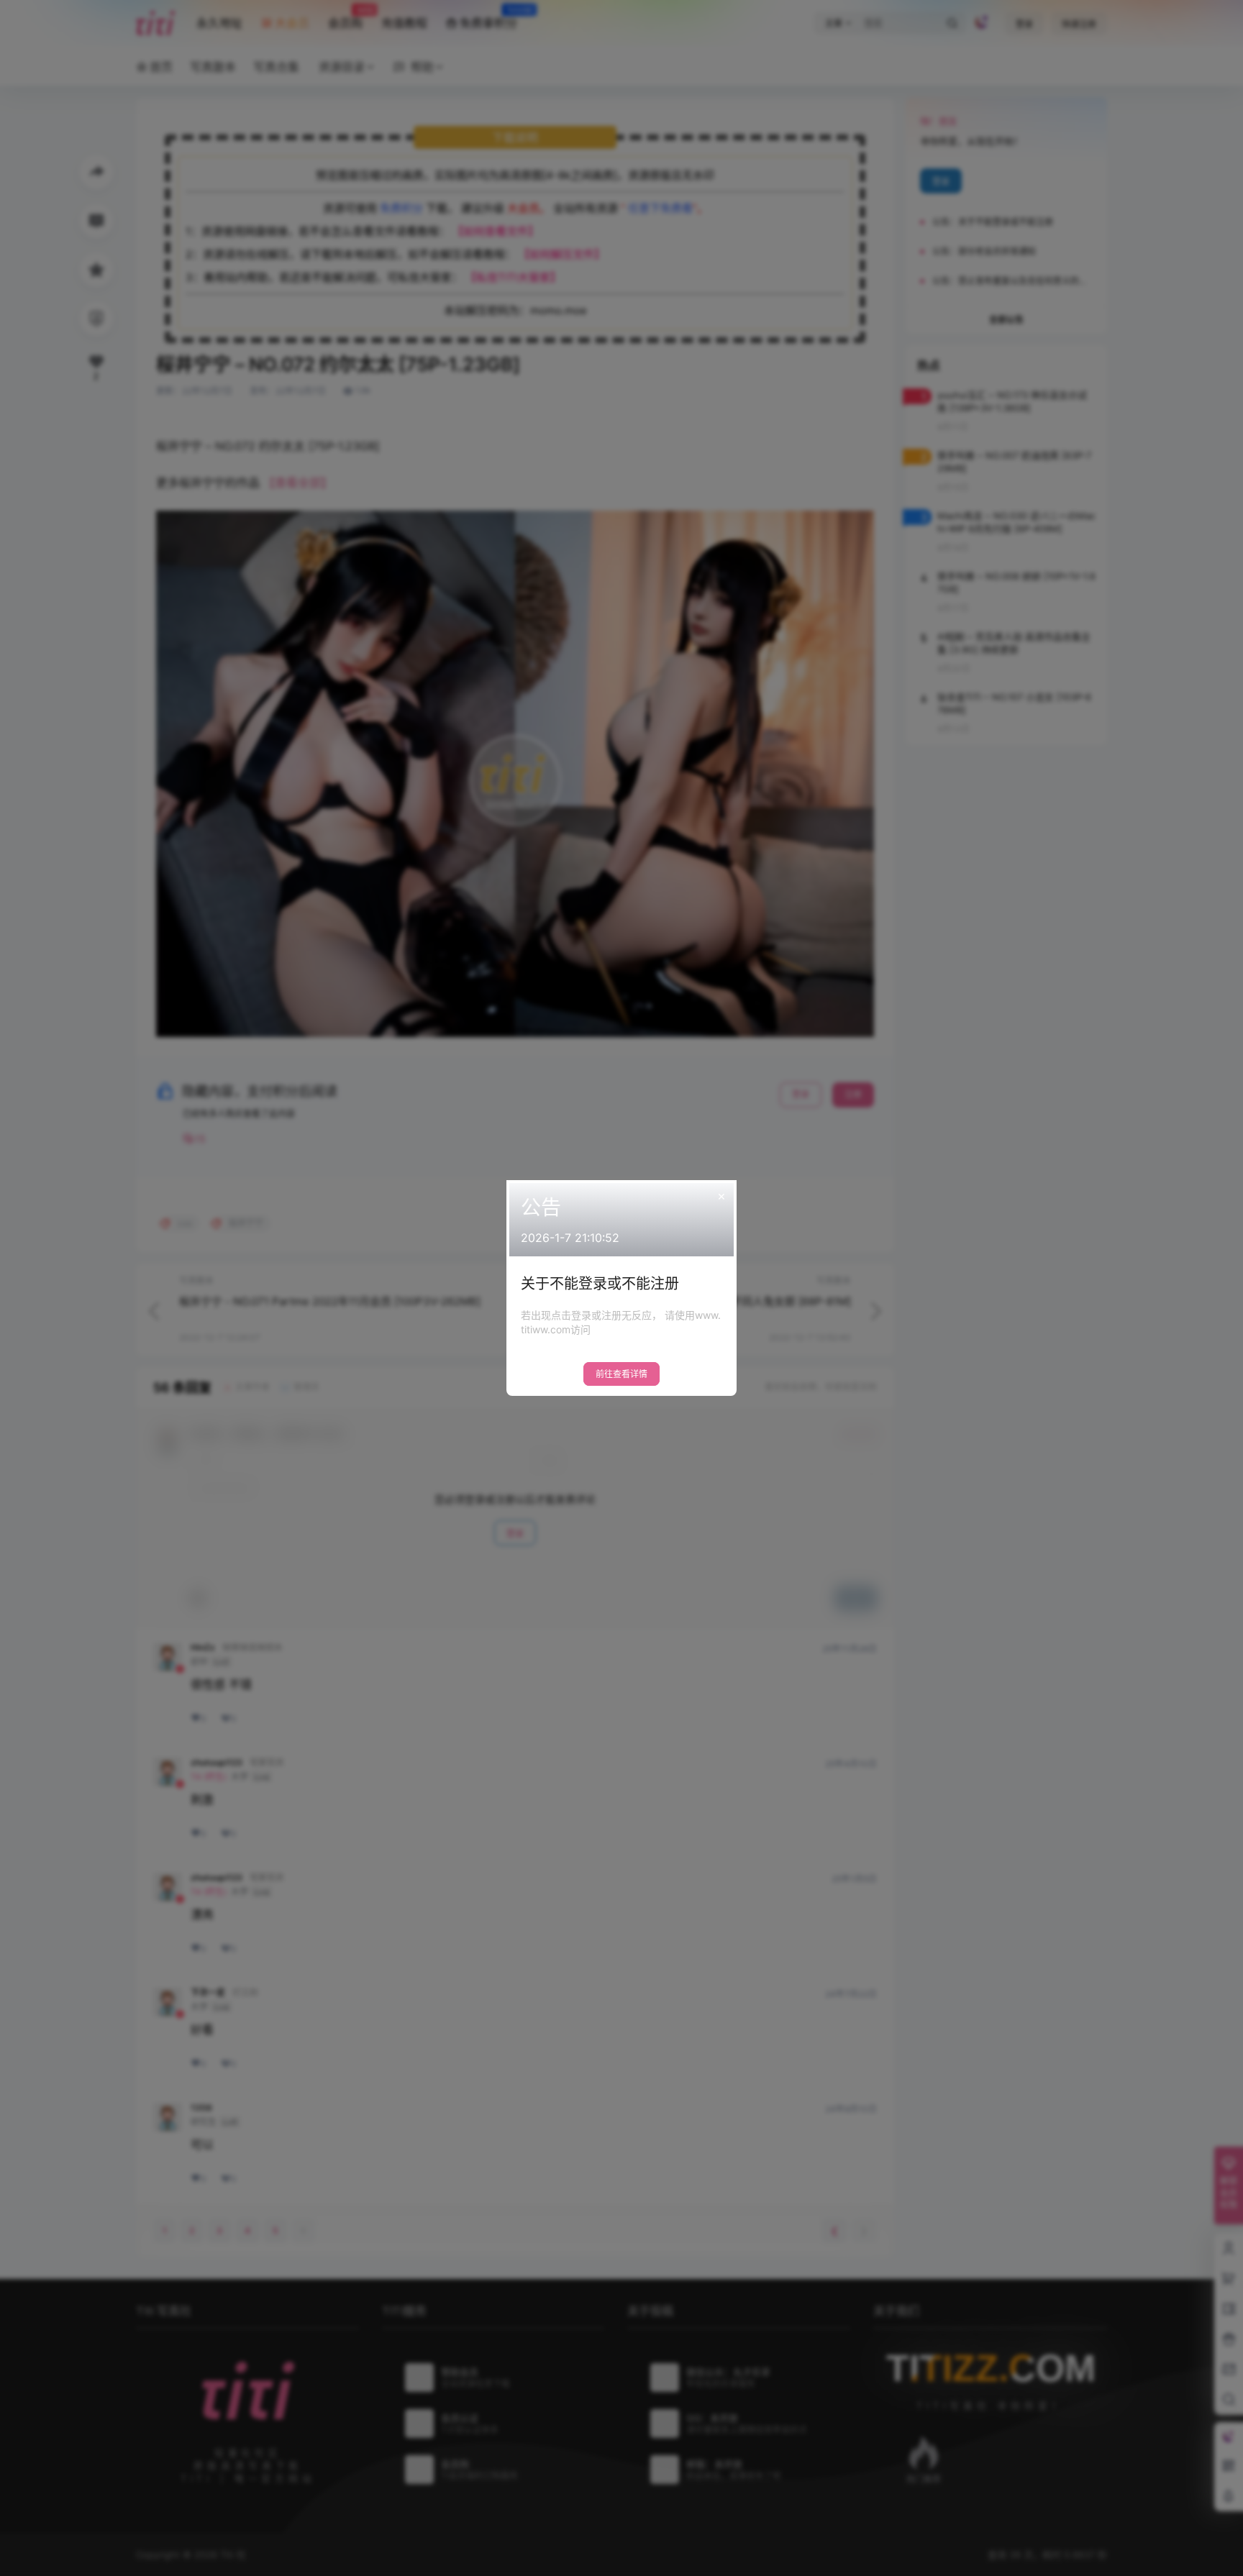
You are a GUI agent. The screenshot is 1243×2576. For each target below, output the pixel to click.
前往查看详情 (621, 1374)
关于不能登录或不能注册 (600, 1284)
